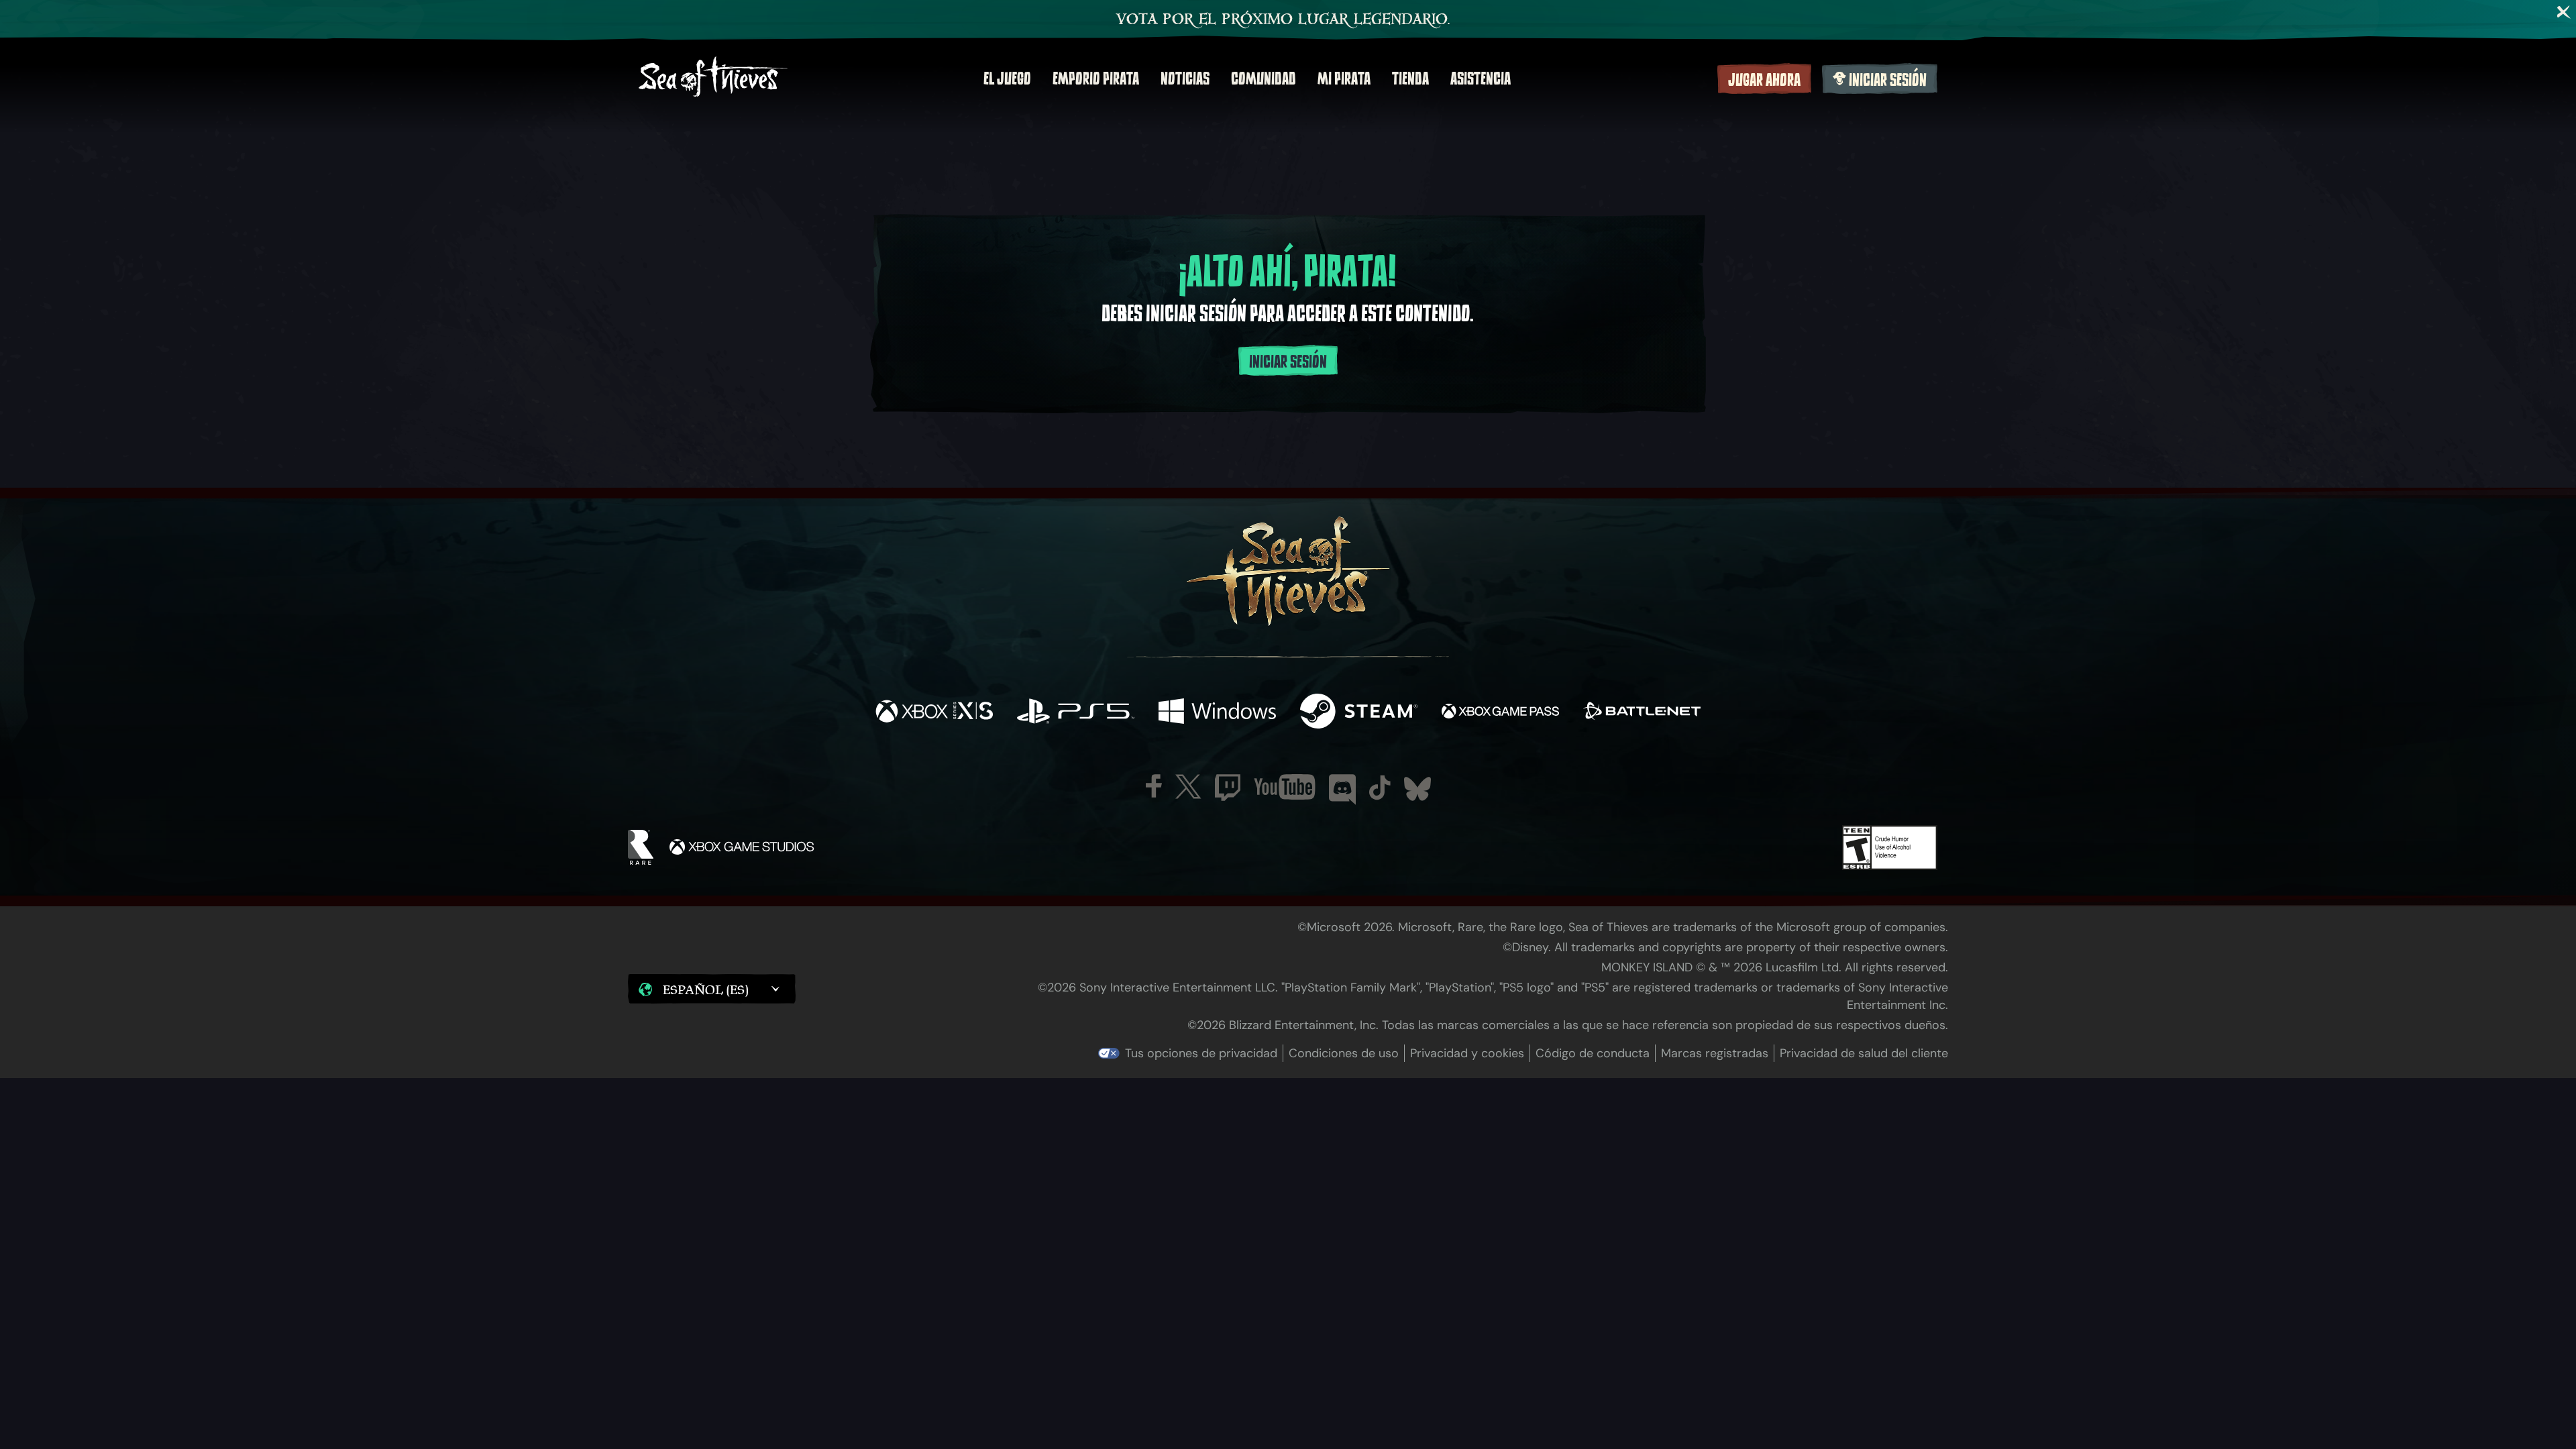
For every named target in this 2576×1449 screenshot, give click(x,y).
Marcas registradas (1715, 1053)
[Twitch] (1228, 788)
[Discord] (1342, 790)
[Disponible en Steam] (1359, 713)
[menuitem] (1007, 78)
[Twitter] (1188, 787)
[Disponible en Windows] (1217, 713)
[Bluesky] (1417, 789)
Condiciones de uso (1344, 1053)
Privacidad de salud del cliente (1864, 1053)
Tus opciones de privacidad (1201, 1053)
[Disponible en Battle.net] (1642, 713)
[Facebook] (1154, 786)
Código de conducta (1593, 1053)
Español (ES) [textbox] (706, 989)
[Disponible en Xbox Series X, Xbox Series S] (934, 713)
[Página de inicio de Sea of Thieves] (713, 78)
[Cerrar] (2564, 12)
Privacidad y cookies (1467, 1053)
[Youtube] (1285, 787)
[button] (712, 989)
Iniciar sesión (1888, 80)
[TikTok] (1380, 788)
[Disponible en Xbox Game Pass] (1500, 713)
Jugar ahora (1764, 80)
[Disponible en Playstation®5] (1076, 713)
